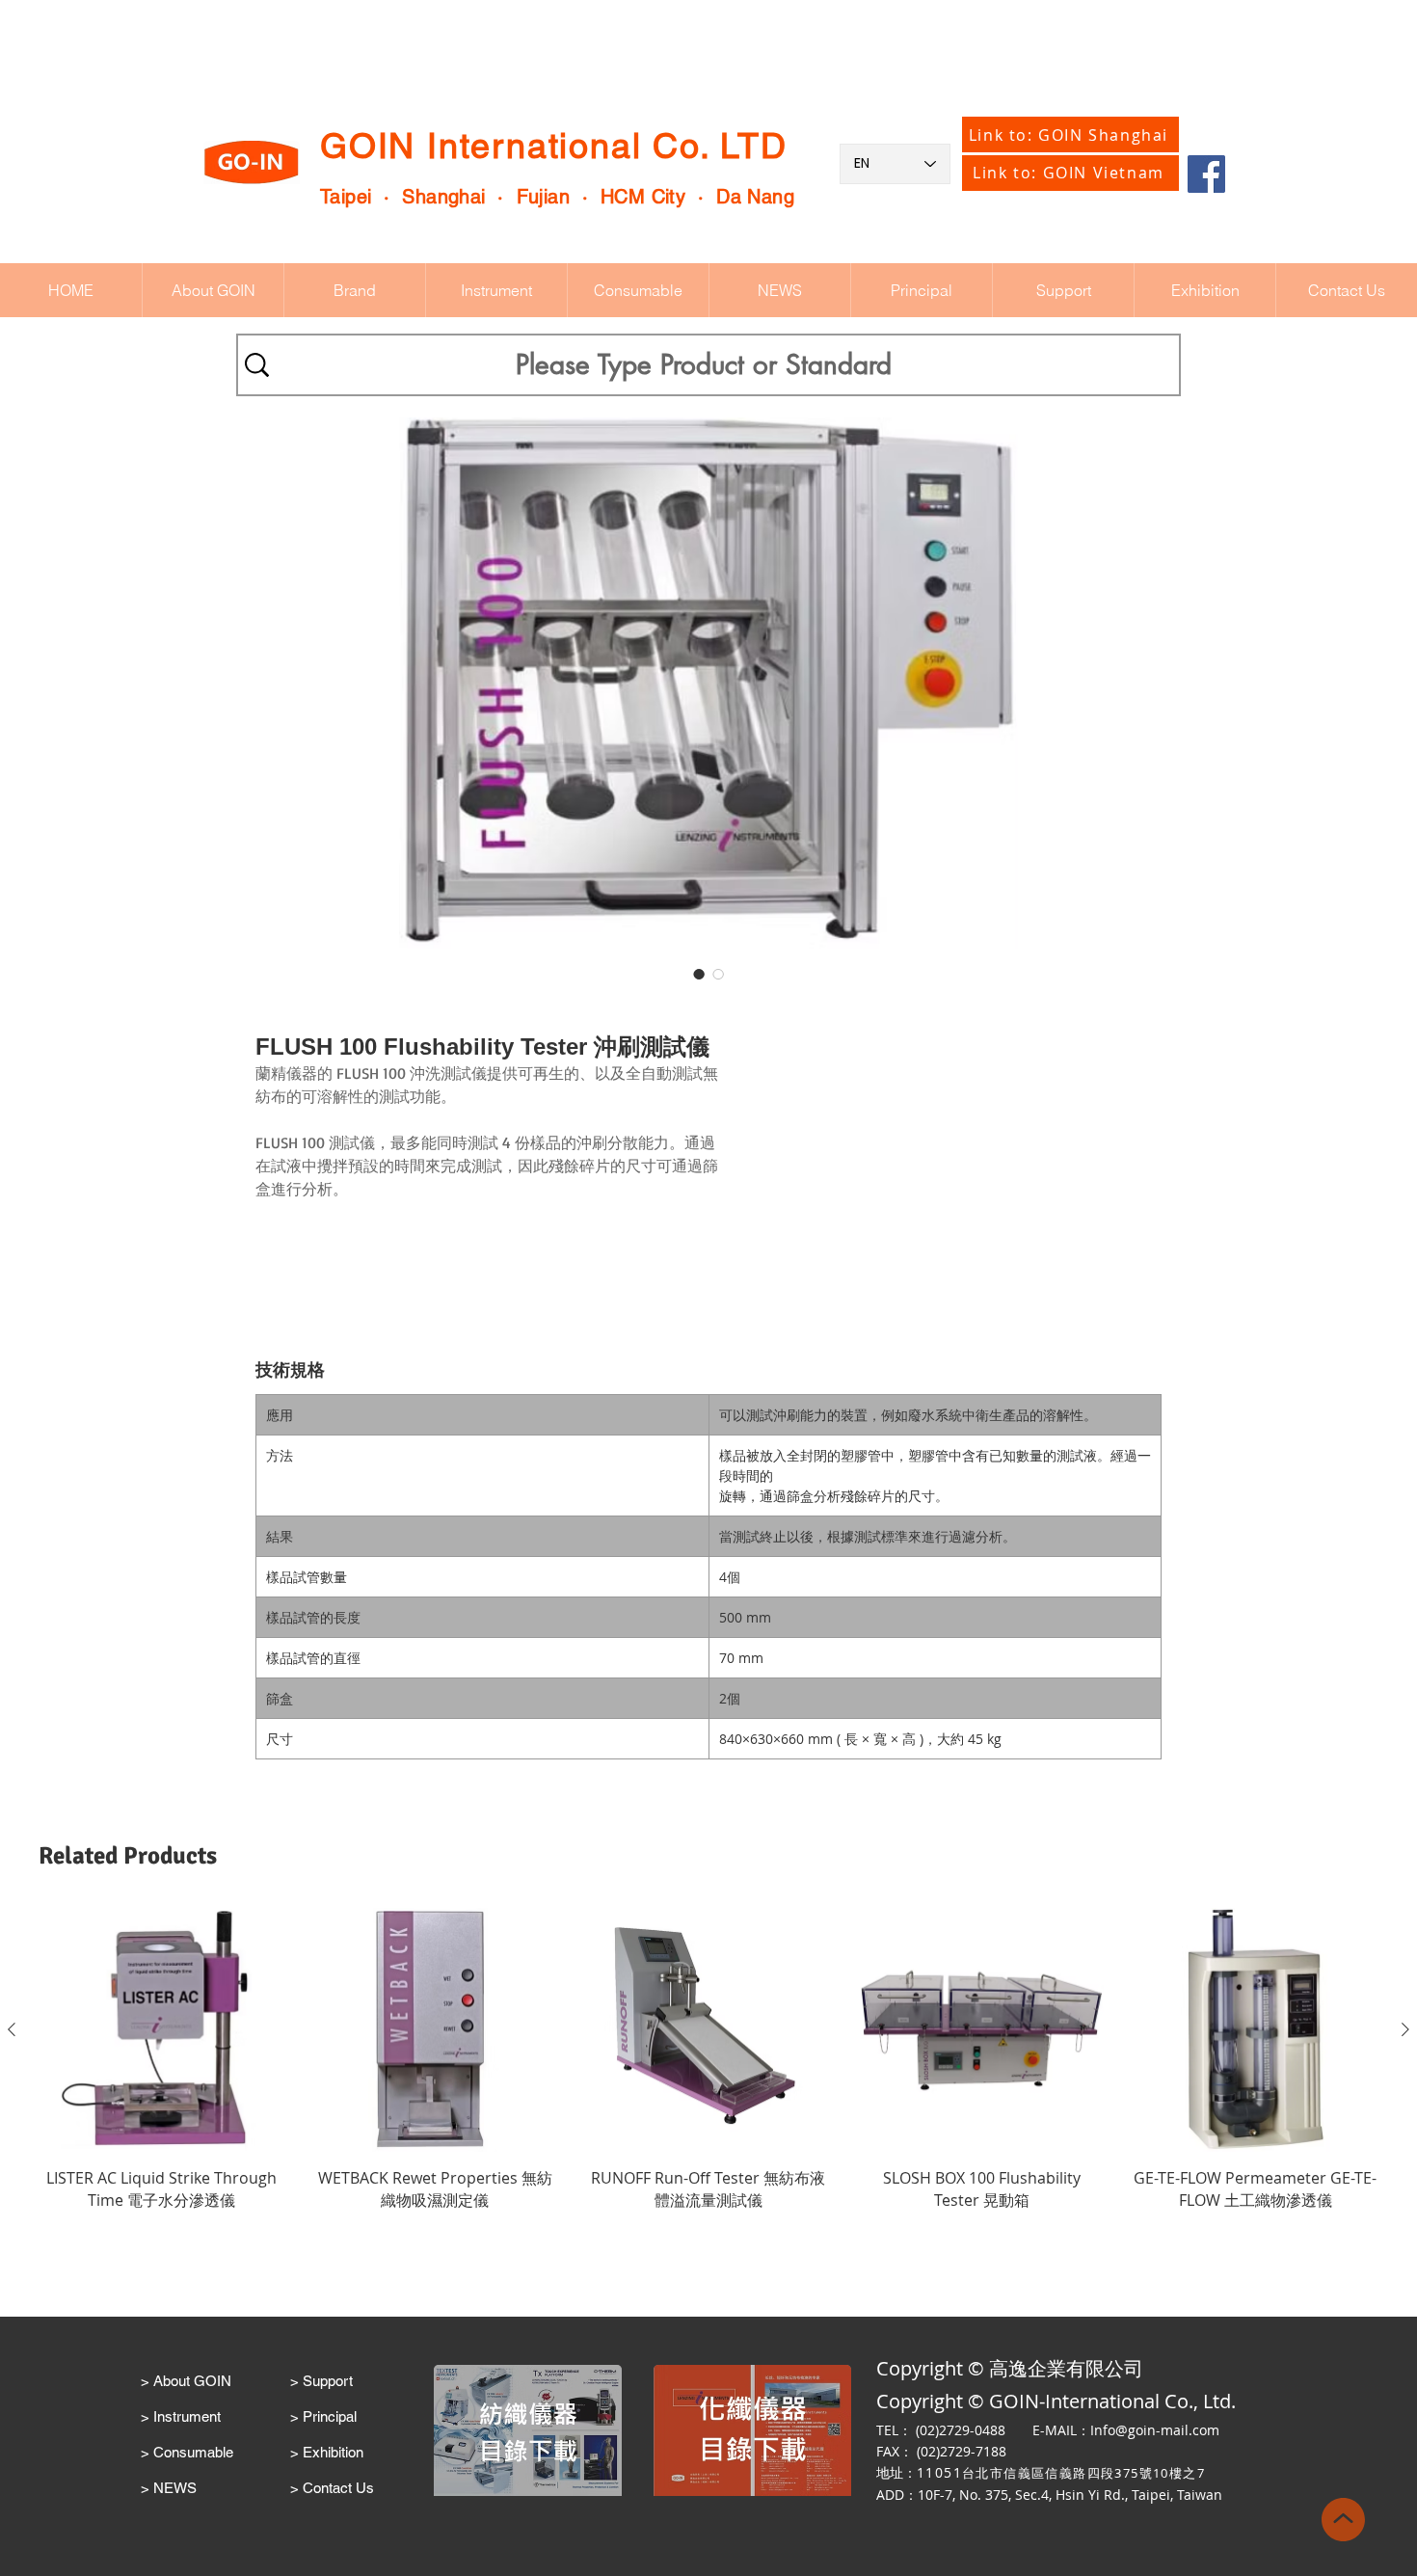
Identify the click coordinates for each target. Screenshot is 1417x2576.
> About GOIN (186, 2381)
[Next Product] (1405, 2029)
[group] (708, 2070)
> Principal (323, 2416)
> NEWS (169, 2488)
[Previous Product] (12, 2029)
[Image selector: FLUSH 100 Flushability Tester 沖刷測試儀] (699, 974)
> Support (321, 2381)
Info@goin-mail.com (1155, 2430)
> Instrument (181, 2416)
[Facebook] (1206, 174)
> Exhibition (327, 2452)
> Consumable (187, 2452)
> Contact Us (332, 2488)
